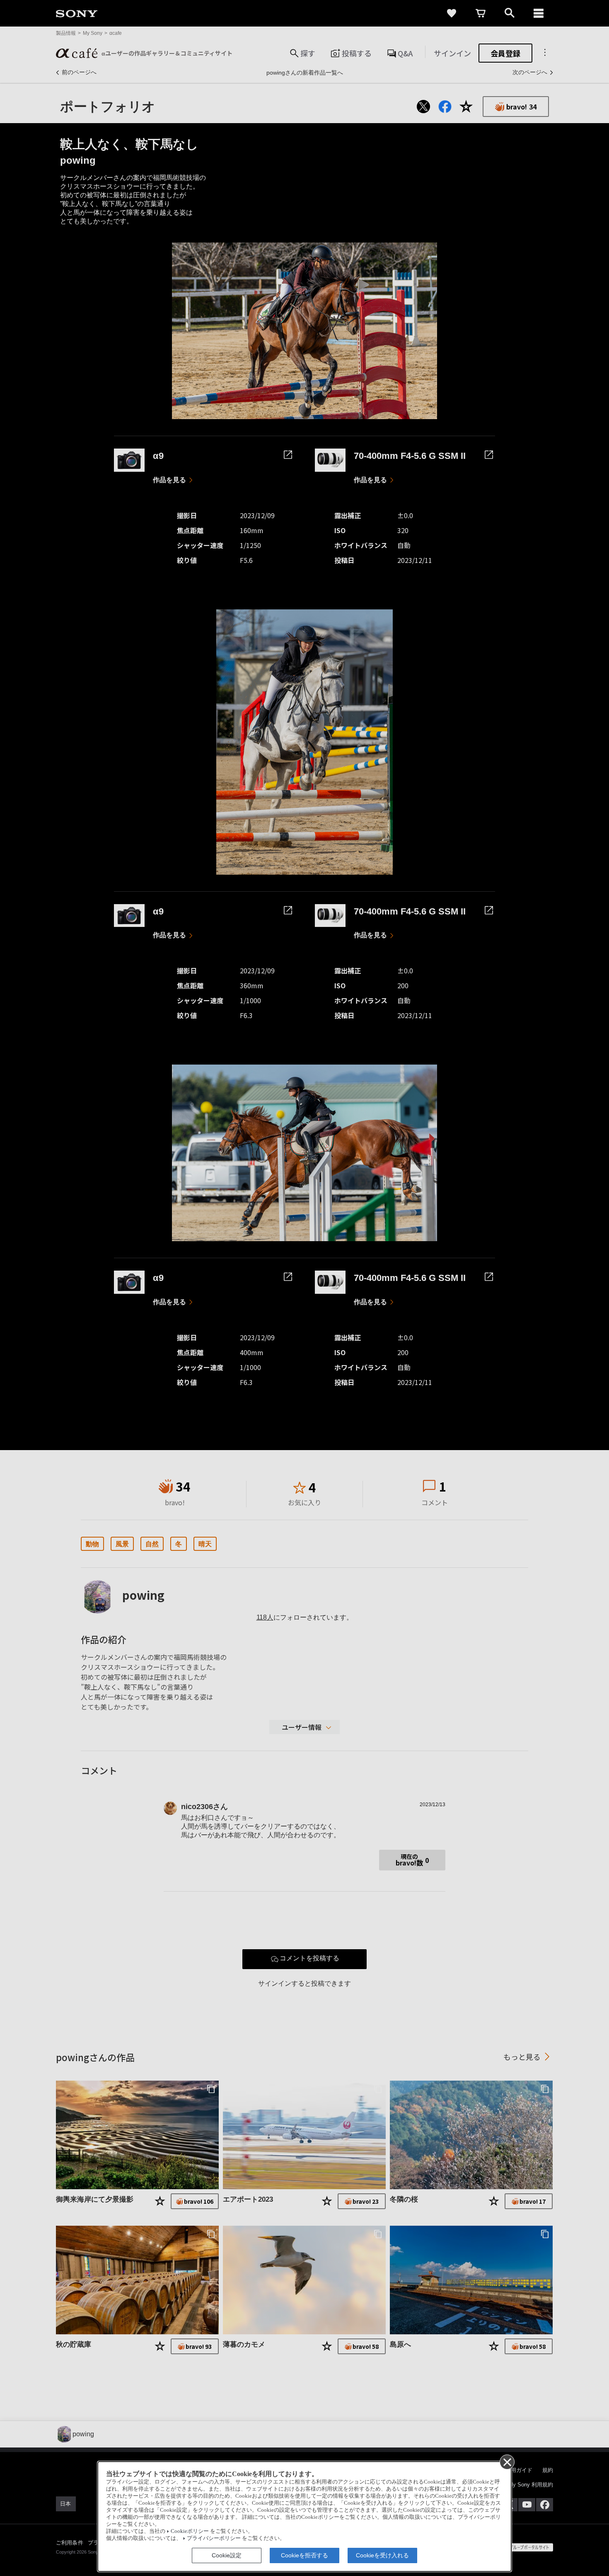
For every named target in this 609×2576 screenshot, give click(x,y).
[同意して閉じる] (507, 2462)
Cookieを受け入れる (382, 2555)
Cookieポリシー (190, 2531)
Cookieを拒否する (304, 2555)
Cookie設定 (227, 2555)
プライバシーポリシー (214, 2538)
